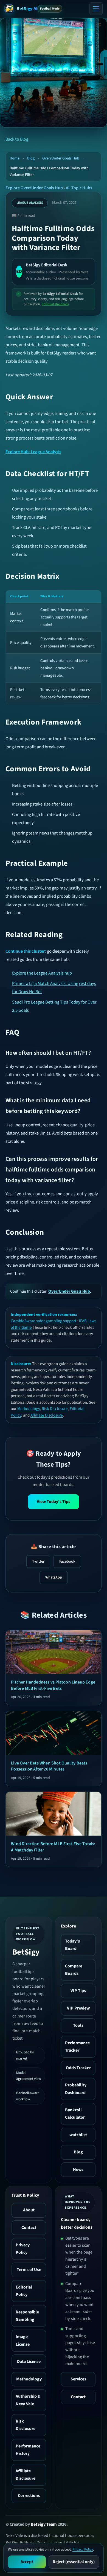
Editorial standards (55, 304)
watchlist (78, 2135)
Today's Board (72, 1945)
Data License (29, 2362)
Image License (23, 2340)
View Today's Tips (54, 1502)
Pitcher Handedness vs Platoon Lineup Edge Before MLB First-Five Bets (53, 1685)
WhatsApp (54, 1577)
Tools (78, 2025)
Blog (31, 158)
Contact (29, 2228)
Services (78, 2379)
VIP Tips (78, 1991)
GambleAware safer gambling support (43, 1321)
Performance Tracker (77, 2047)
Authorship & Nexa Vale (28, 2400)
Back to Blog (17, 139)
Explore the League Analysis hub (42, 973)
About (29, 2210)
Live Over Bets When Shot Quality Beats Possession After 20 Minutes (49, 1766)
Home (15, 158)
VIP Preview (78, 2008)
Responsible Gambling (27, 2316)
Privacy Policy (23, 2249)
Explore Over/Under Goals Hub (34, 188)
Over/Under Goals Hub (61, 158)
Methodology (29, 1409)
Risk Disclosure (55, 1409)
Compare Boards (74, 1970)
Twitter (38, 1561)
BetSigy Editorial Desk (47, 265)
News (78, 2170)
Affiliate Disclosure (47, 1415)
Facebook (67, 1561)
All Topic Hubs (79, 188)
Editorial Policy (24, 2291)
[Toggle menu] (96, 9)
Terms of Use (29, 2270)
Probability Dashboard (76, 2089)
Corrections (29, 2496)
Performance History (28, 2450)
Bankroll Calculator (75, 2114)
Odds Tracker (78, 2068)
